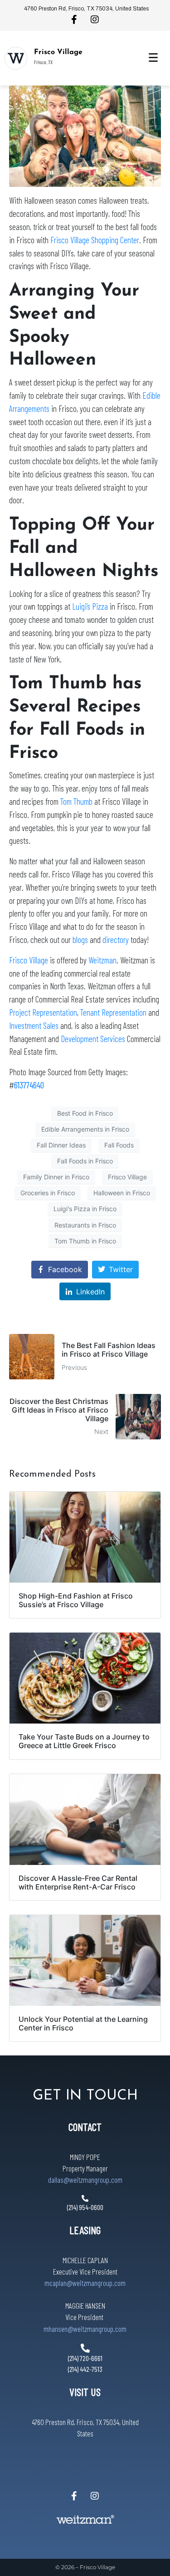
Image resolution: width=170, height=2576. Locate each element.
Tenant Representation (113, 1012)
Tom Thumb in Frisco (85, 1241)
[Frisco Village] (16, 58)
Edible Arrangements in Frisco (85, 1129)
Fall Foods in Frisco (85, 1161)
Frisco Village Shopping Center (95, 240)
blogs (80, 940)
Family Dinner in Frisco (56, 1177)
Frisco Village (58, 52)
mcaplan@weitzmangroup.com (85, 2283)
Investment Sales (35, 1025)
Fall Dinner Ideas (61, 1145)
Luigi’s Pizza (90, 606)
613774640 (29, 1085)
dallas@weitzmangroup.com (85, 2180)
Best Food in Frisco (85, 1113)
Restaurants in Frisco (85, 1225)
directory (116, 940)
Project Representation (43, 1012)
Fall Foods (119, 1145)
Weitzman (102, 960)
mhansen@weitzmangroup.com (85, 2329)
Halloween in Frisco (122, 1193)
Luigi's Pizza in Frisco (85, 1209)
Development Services (93, 1039)
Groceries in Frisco (48, 1193)
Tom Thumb (76, 801)
